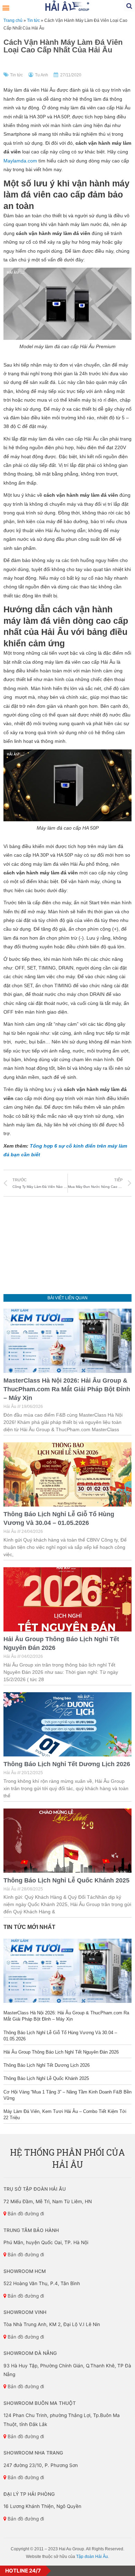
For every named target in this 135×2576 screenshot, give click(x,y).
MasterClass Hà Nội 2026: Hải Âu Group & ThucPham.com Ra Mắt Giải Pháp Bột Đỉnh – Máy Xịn (67, 1389)
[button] (6, 7)
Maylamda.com (20, 161)
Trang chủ (13, 20)
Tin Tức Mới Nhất (29, 1927)
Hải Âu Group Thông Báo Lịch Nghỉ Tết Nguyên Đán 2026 (61, 2052)
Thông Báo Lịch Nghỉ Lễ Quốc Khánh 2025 (66, 1880)
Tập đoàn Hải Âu (92, 2557)
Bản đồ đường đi (25, 2214)
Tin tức (33, 20)
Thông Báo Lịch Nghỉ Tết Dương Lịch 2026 (67, 1764)
